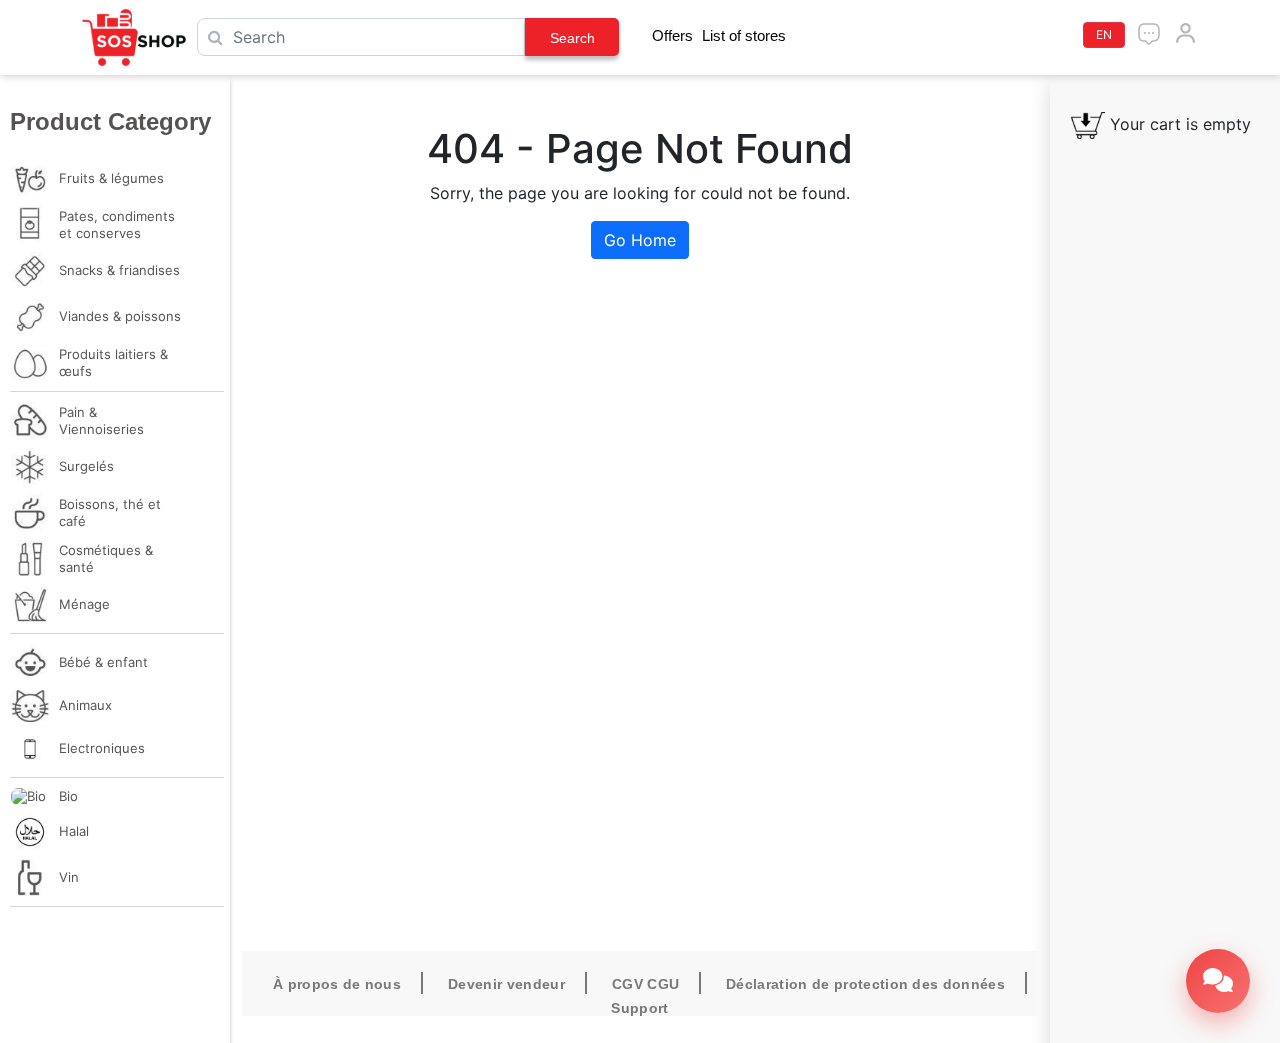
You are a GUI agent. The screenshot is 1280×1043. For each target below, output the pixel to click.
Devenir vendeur (506, 984)
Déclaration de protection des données (865, 984)
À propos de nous (337, 984)
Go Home (640, 240)
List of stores (744, 35)
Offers (672, 35)
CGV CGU (645, 984)
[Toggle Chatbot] (1218, 981)
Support (639, 1008)
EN (1104, 34)
